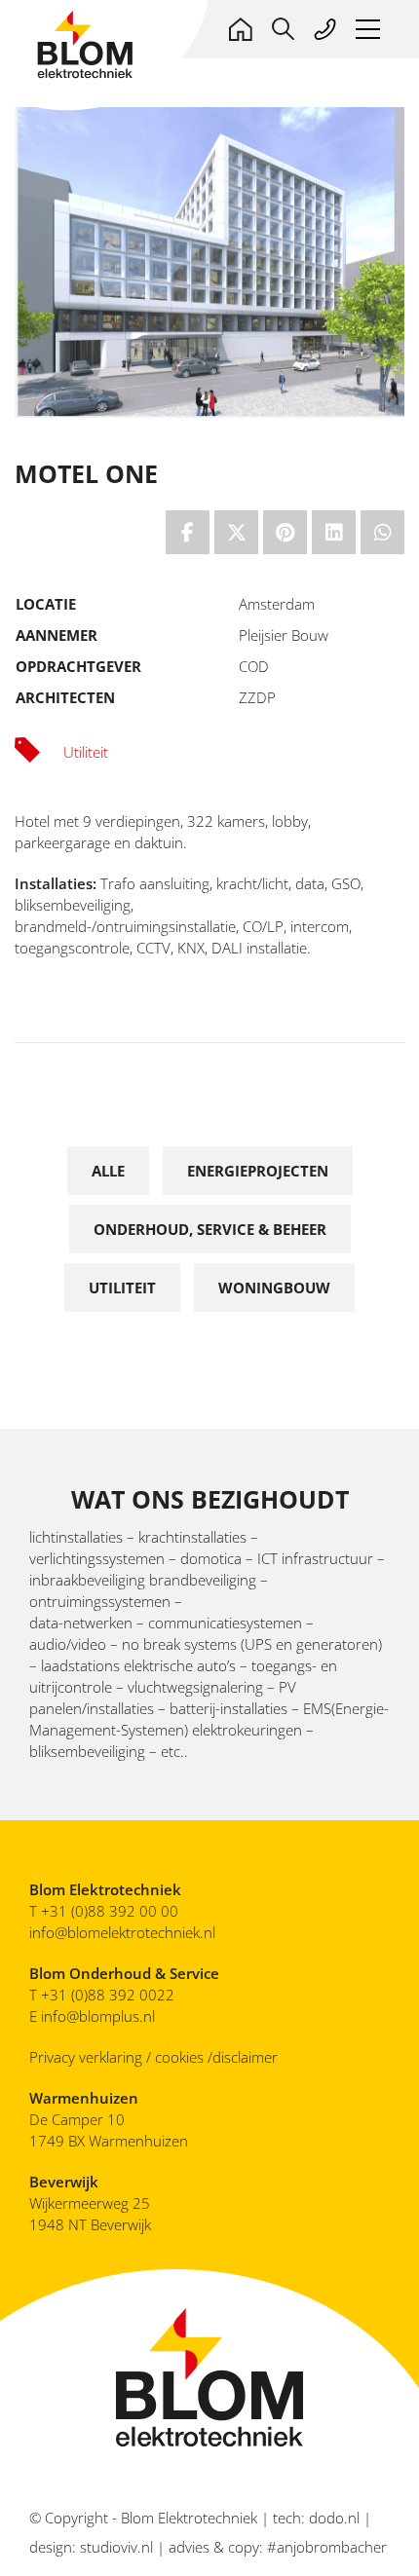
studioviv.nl (116, 2547)
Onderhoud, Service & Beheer (210, 1229)
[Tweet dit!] (236, 532)
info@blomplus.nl (98, 2016)
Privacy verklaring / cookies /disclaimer (153, 2057)
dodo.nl (334, 2518)
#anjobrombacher (327, 2547)
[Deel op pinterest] (285, 532)
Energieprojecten (258, 1171)
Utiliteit (122, 1288)
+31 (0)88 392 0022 (110, 1995)
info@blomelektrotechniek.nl (122, 1932)
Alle (108, 1171)
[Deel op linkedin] (334, 532)
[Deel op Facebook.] (188, 532)
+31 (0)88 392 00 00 (110, 1911)
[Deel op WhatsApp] (382, 532)
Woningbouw (274, 1288)
